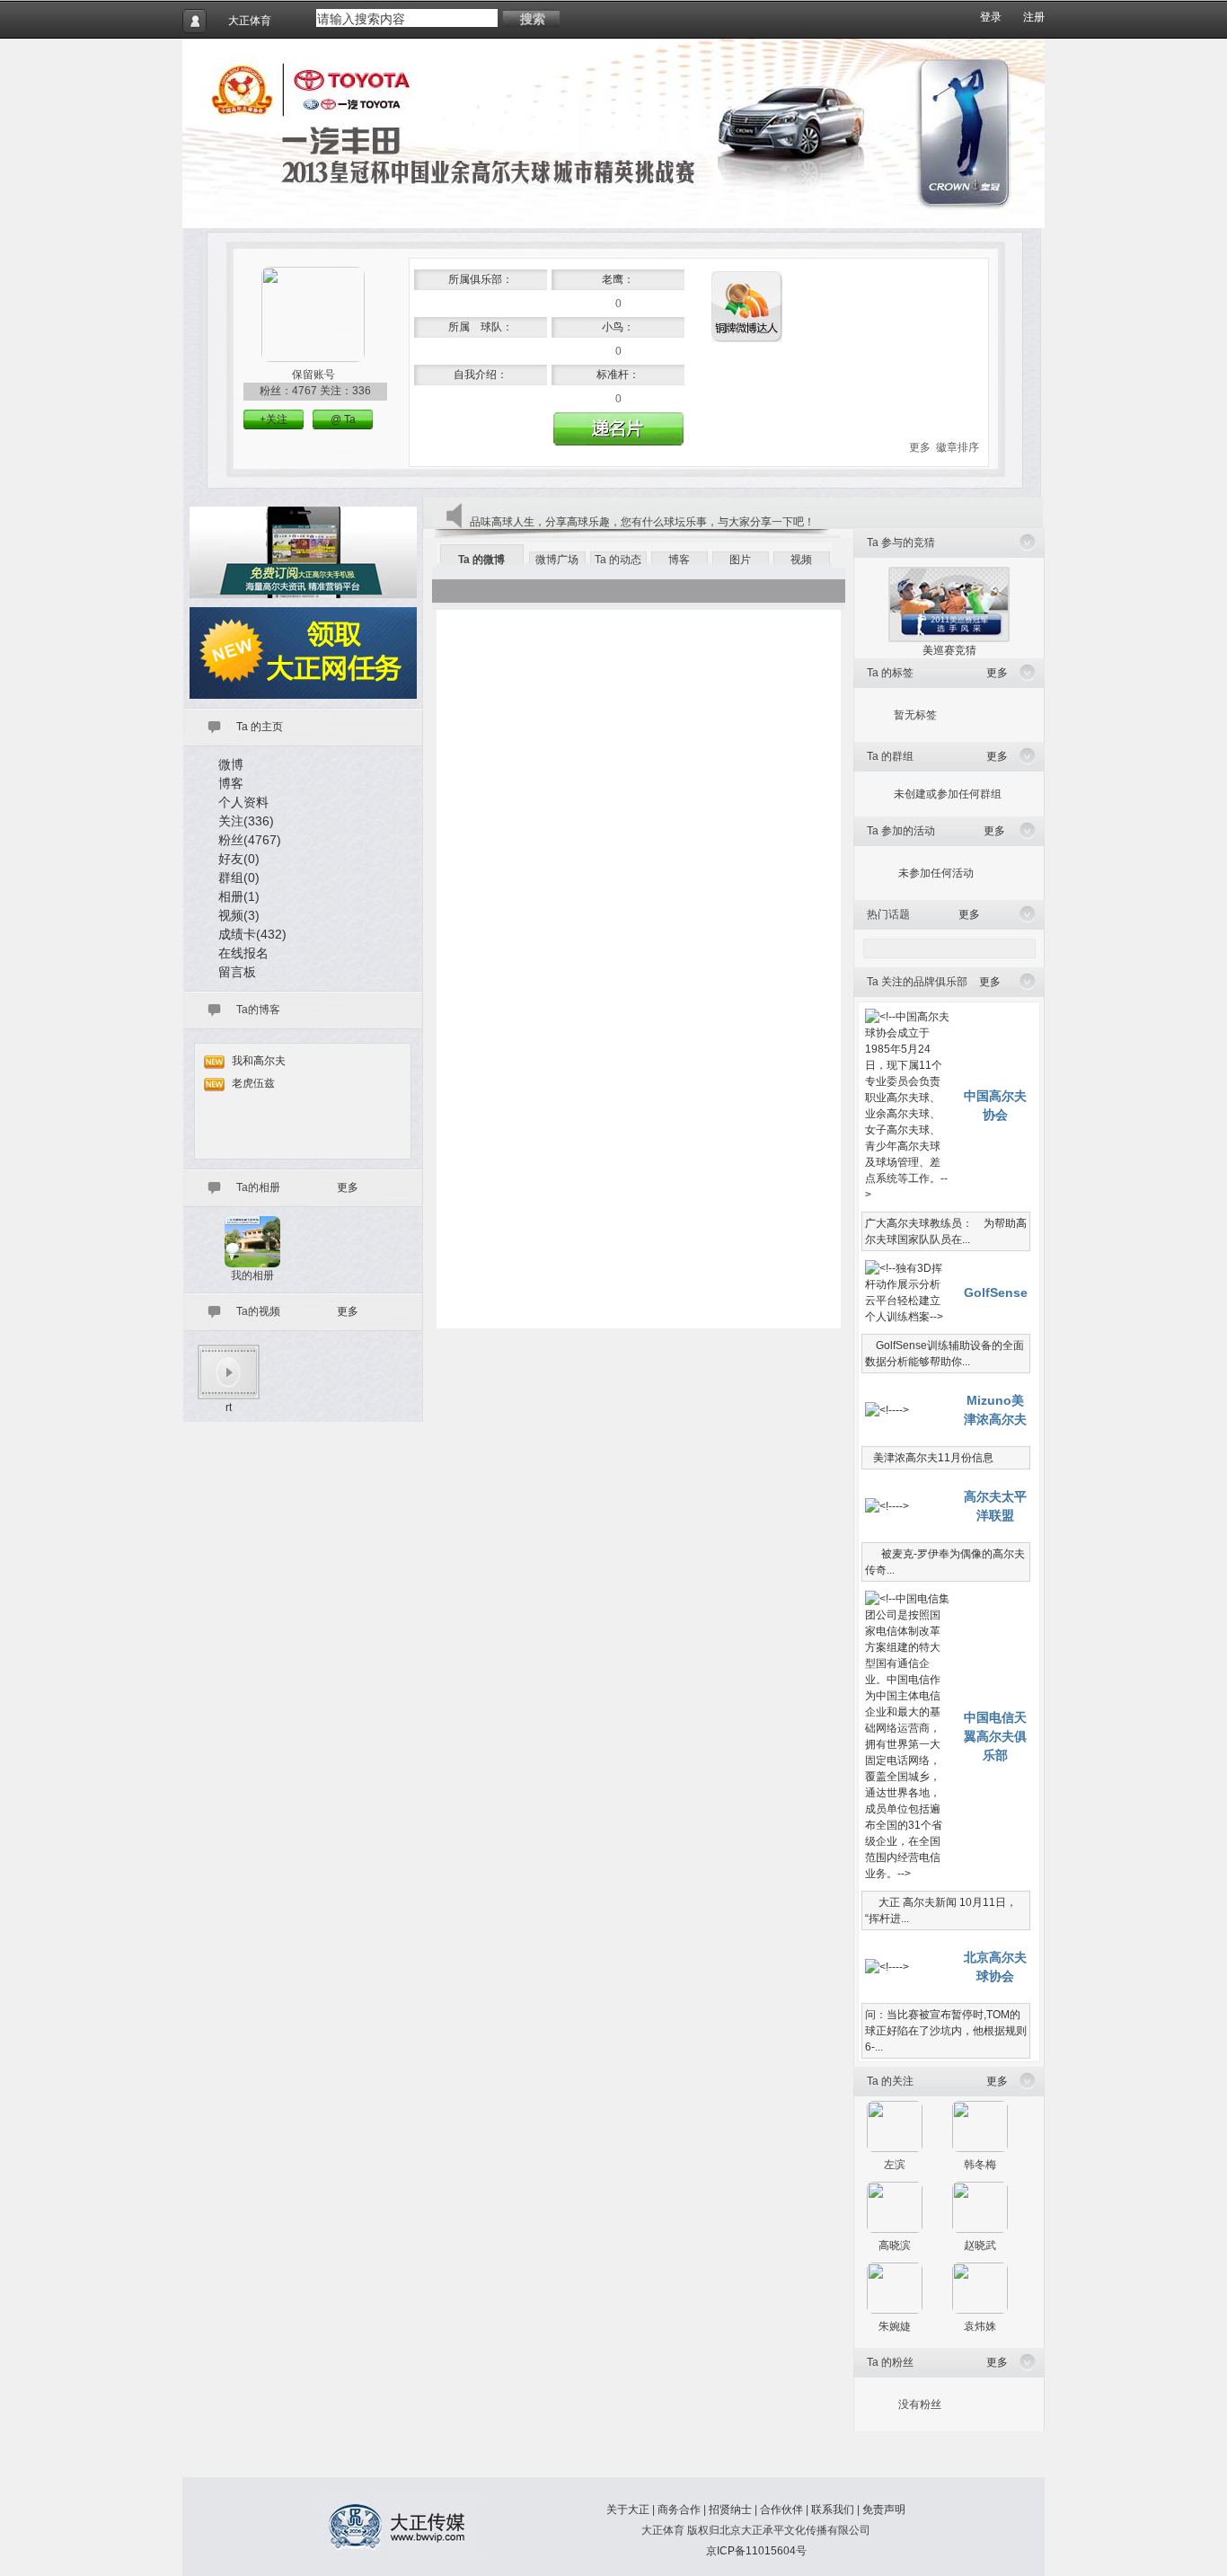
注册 (1034, 17)
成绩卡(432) (252, 934)
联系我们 (833, 2510)
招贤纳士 (730, 2510)
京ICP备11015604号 (756, 2551)
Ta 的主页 (260, 727)
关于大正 (628, 2510)
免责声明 (884, 2510)
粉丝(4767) (250, 840)
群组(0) (239, 878)
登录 (991, 17)
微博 (231, 764)
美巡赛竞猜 (949, 650)
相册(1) (239, 896)
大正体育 (250, 21)
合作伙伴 (781, 2510)
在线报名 (243, 953)
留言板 (237, 972)
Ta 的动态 (618, 560)
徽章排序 (958, 447)
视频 (801, 560)
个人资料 (243, 802)
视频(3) (239, 915)
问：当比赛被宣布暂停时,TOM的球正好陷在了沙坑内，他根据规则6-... (946, 2031)
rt (229, 1407)
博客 (231, 783)
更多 (920, 447)
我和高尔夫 (259, 1061)
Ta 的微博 (481, 560)
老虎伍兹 (253, 1083)
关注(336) (246, 821)
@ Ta (343, 419)
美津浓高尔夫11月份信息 (929, 1458)
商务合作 (679, 2510)
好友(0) (239, 859)
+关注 (274, 419)
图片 (740, 560)
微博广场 (557, 560)
